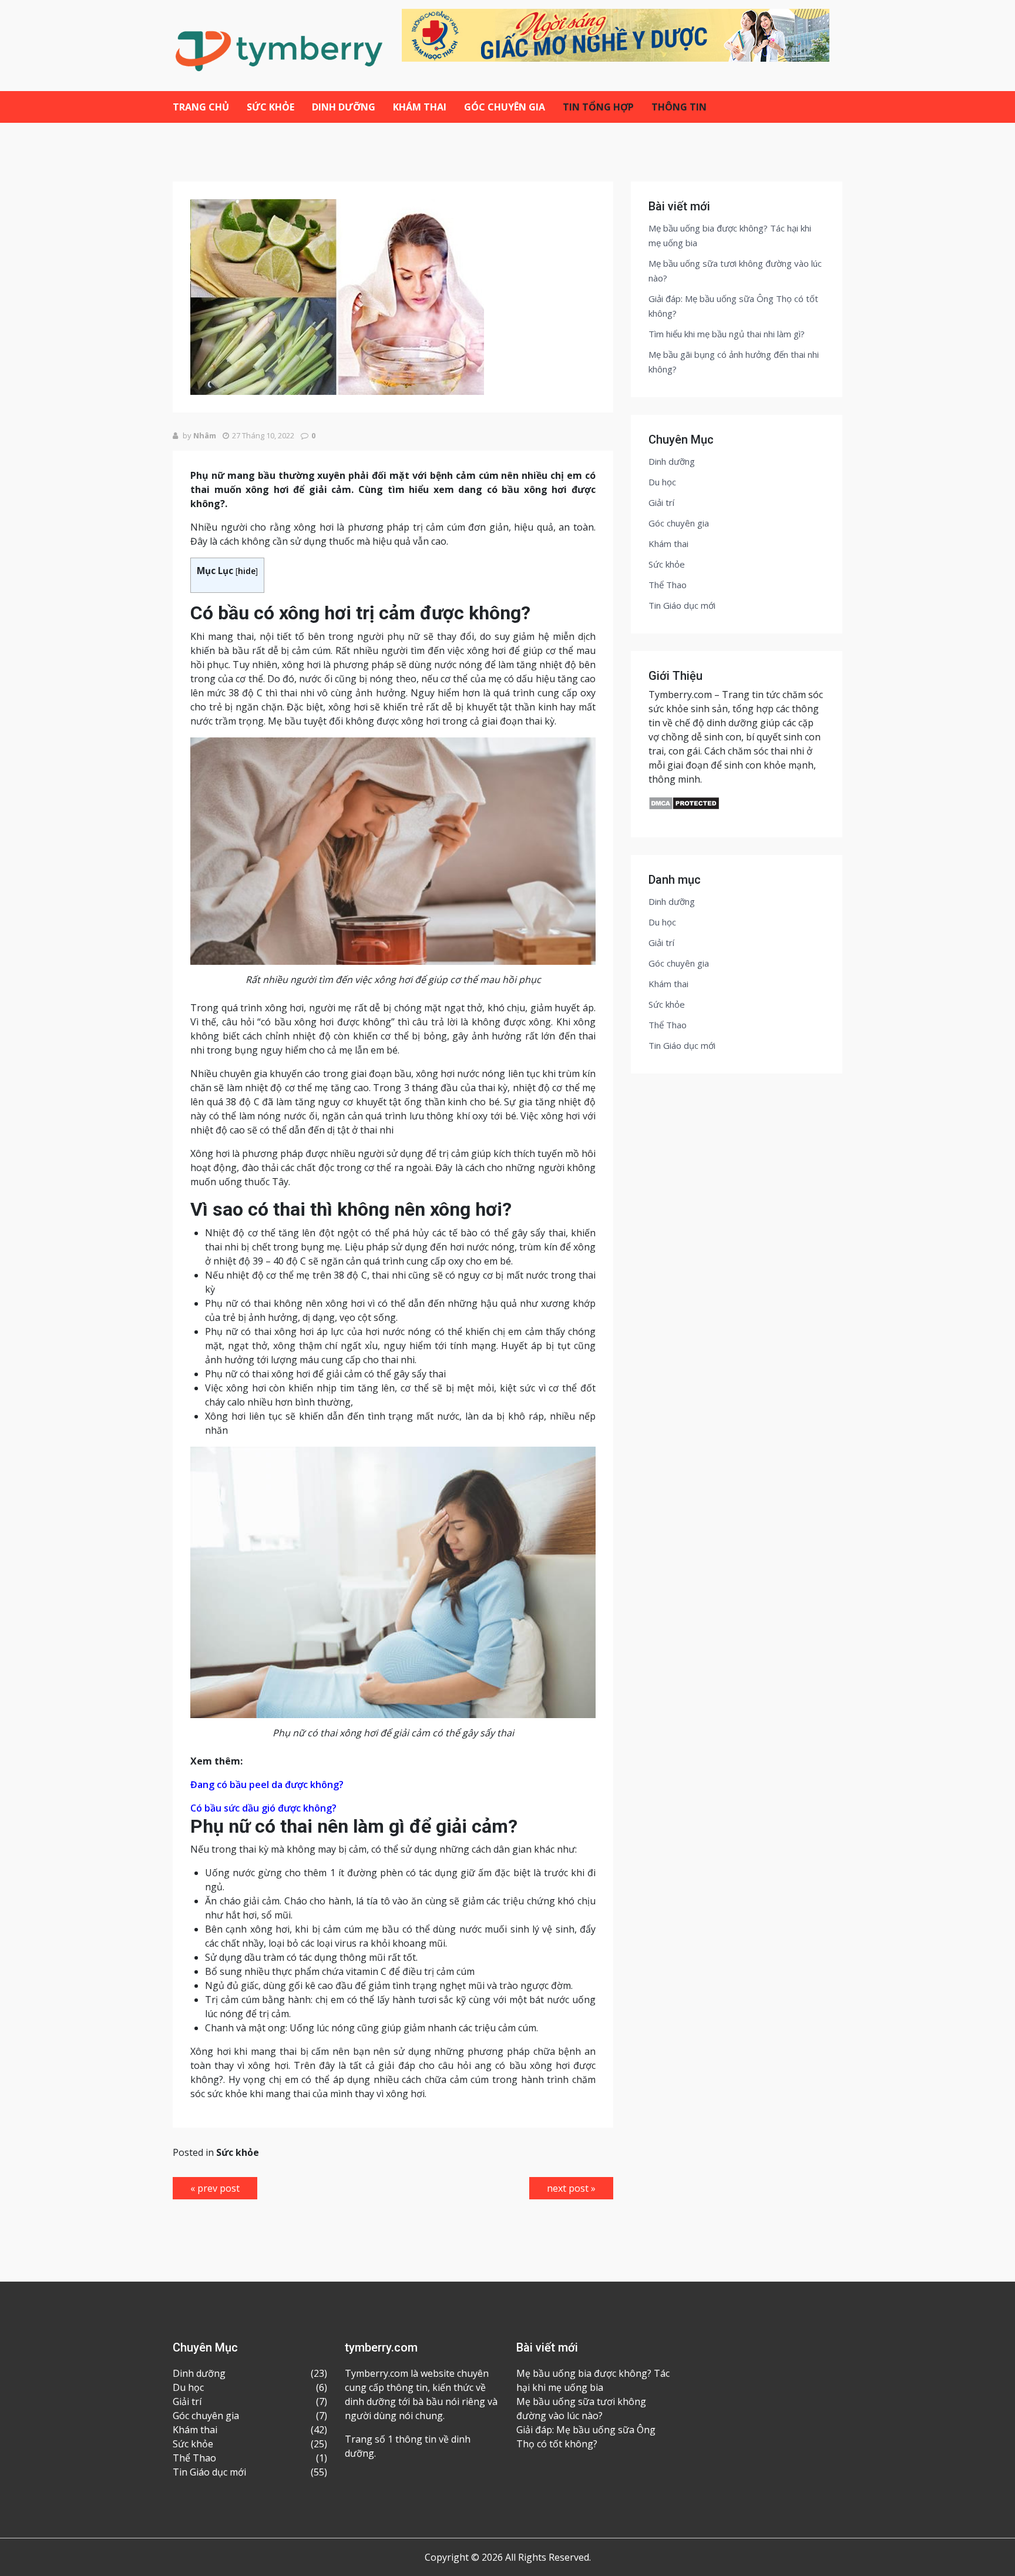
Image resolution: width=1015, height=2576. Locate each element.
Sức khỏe (270, 107)
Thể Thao (668, 585)
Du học (662, 482)
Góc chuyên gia (505, 107)
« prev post (215, 2188)
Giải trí (661, 502)
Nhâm (205, 435)
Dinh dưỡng (344, 107)
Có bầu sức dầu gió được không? (263, 1808)
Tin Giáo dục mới (682, 605)
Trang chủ (201, 107)
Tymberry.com (680, 695)
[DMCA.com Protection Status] (684, 803)
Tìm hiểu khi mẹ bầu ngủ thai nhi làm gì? (727, 334)
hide (247, 571)
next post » (571, 2188)
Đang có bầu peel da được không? (267, 1785)
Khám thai (420, 107)
